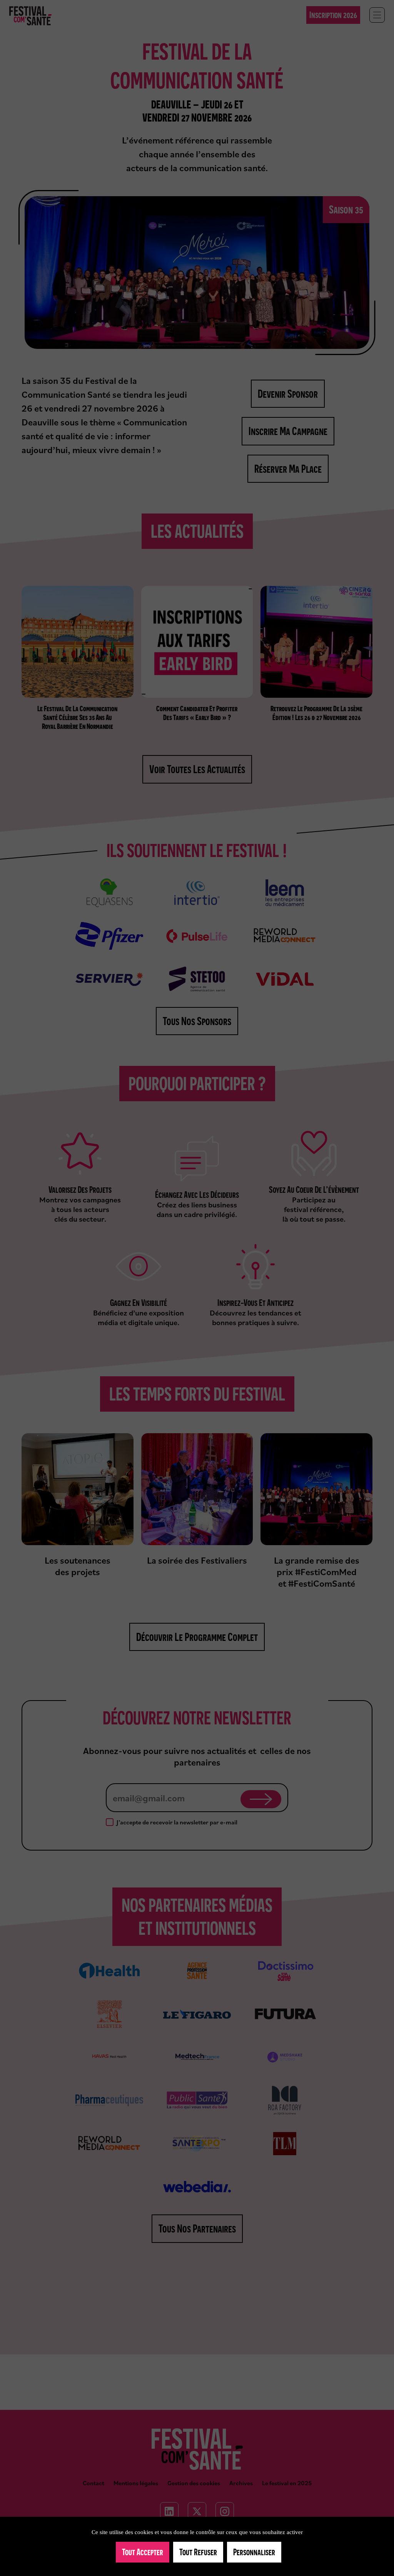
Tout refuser (198, 2552)
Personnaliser (254, 2552)
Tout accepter (143, 2552)
